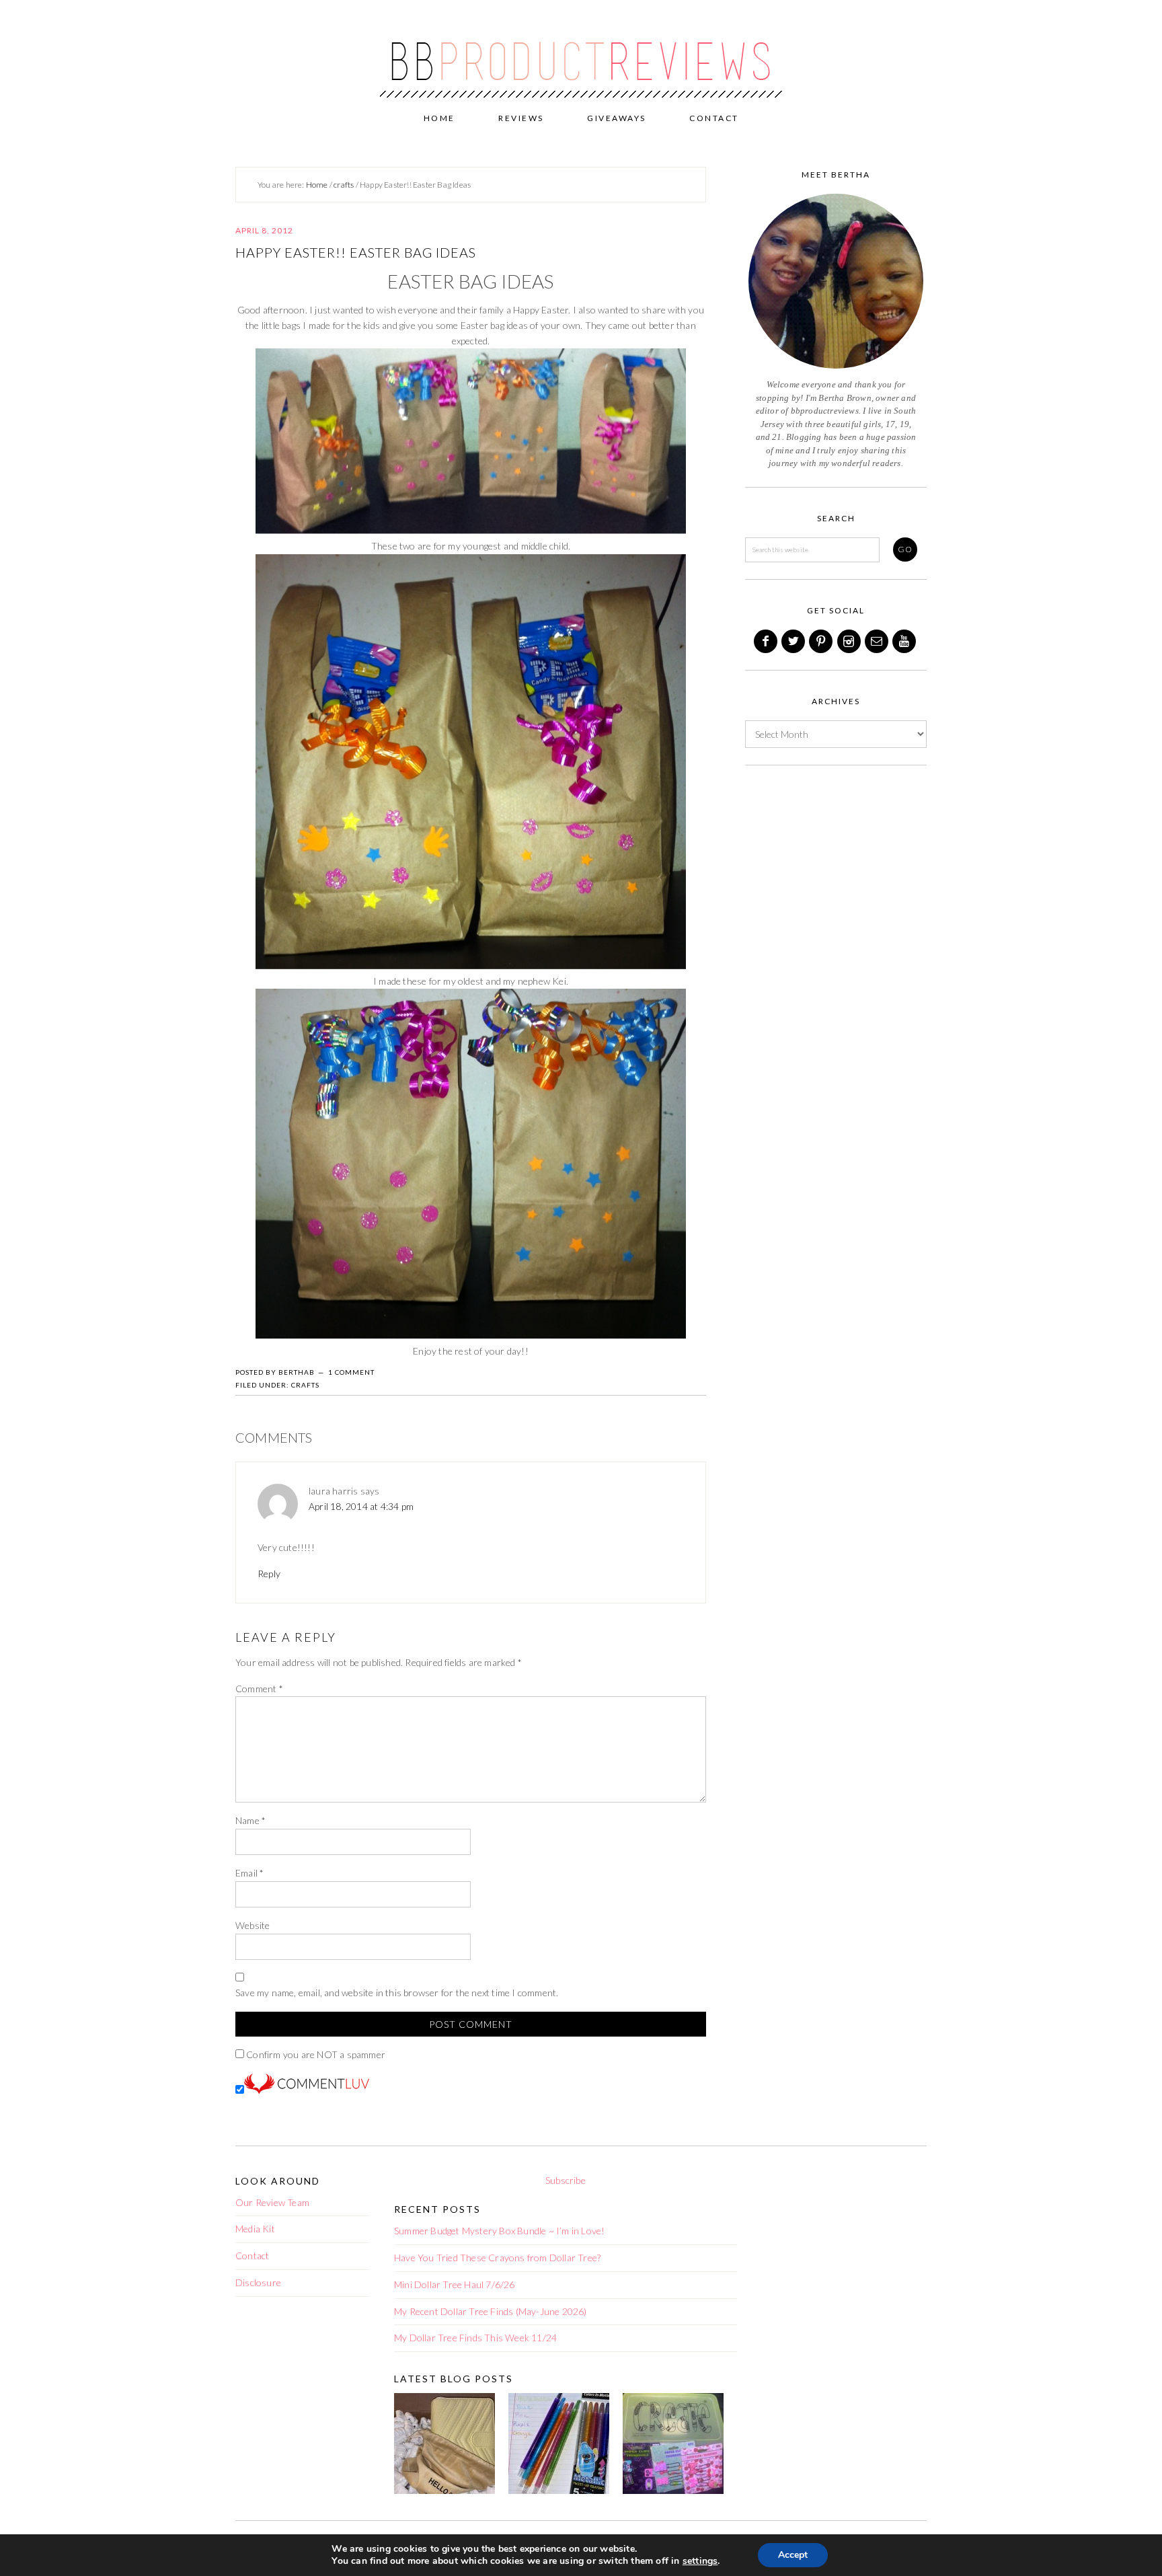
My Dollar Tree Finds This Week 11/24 (475, 2338)
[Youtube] (905, 641)
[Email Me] (878, 641)
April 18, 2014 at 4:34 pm (361, 1506)
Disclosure (258, 2282)
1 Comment (351, 1372)
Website (253, 1925)
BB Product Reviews (581, 52)
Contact (252, 2256)
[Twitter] (794, 641)
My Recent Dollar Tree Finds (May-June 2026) (491, 2311)
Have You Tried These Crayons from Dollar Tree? (497, 2258)
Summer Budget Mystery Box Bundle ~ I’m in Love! (499, 2231)
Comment (259, 1689)
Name (250, 1820)
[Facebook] (767, 641)
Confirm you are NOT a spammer (315, 2054)
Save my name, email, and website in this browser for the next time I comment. (397, 1993)
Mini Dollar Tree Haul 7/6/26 (455, 2284)
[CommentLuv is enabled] (307, 2090)
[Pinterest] (822, 641)
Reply (269, 1574)
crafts (305, 1385)
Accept (793, 2555)
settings (700, 2561)
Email (249, 1873)
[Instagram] (850, 641)
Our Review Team (272, 2202)
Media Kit (255, 2229)
